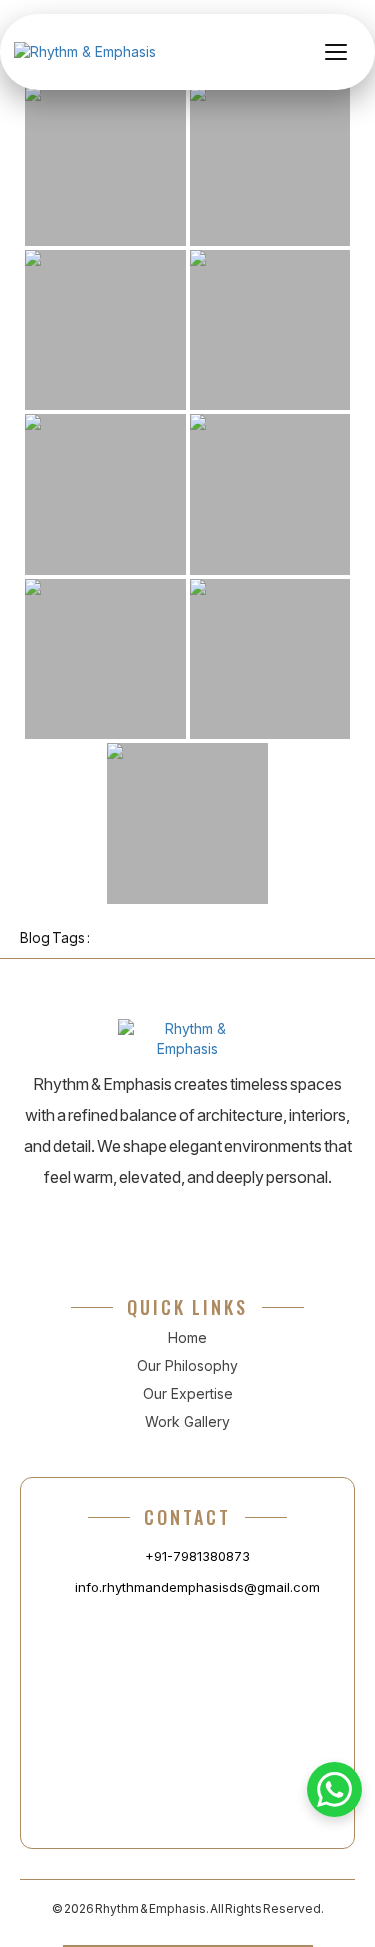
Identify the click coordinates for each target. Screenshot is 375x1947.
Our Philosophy (187, 1365)
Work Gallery (187, 1421)
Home (187, 1337)
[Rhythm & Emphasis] (85, 52)
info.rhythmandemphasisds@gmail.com (197, 1587)
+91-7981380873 (197, 1556)
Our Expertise (188, 1393)
